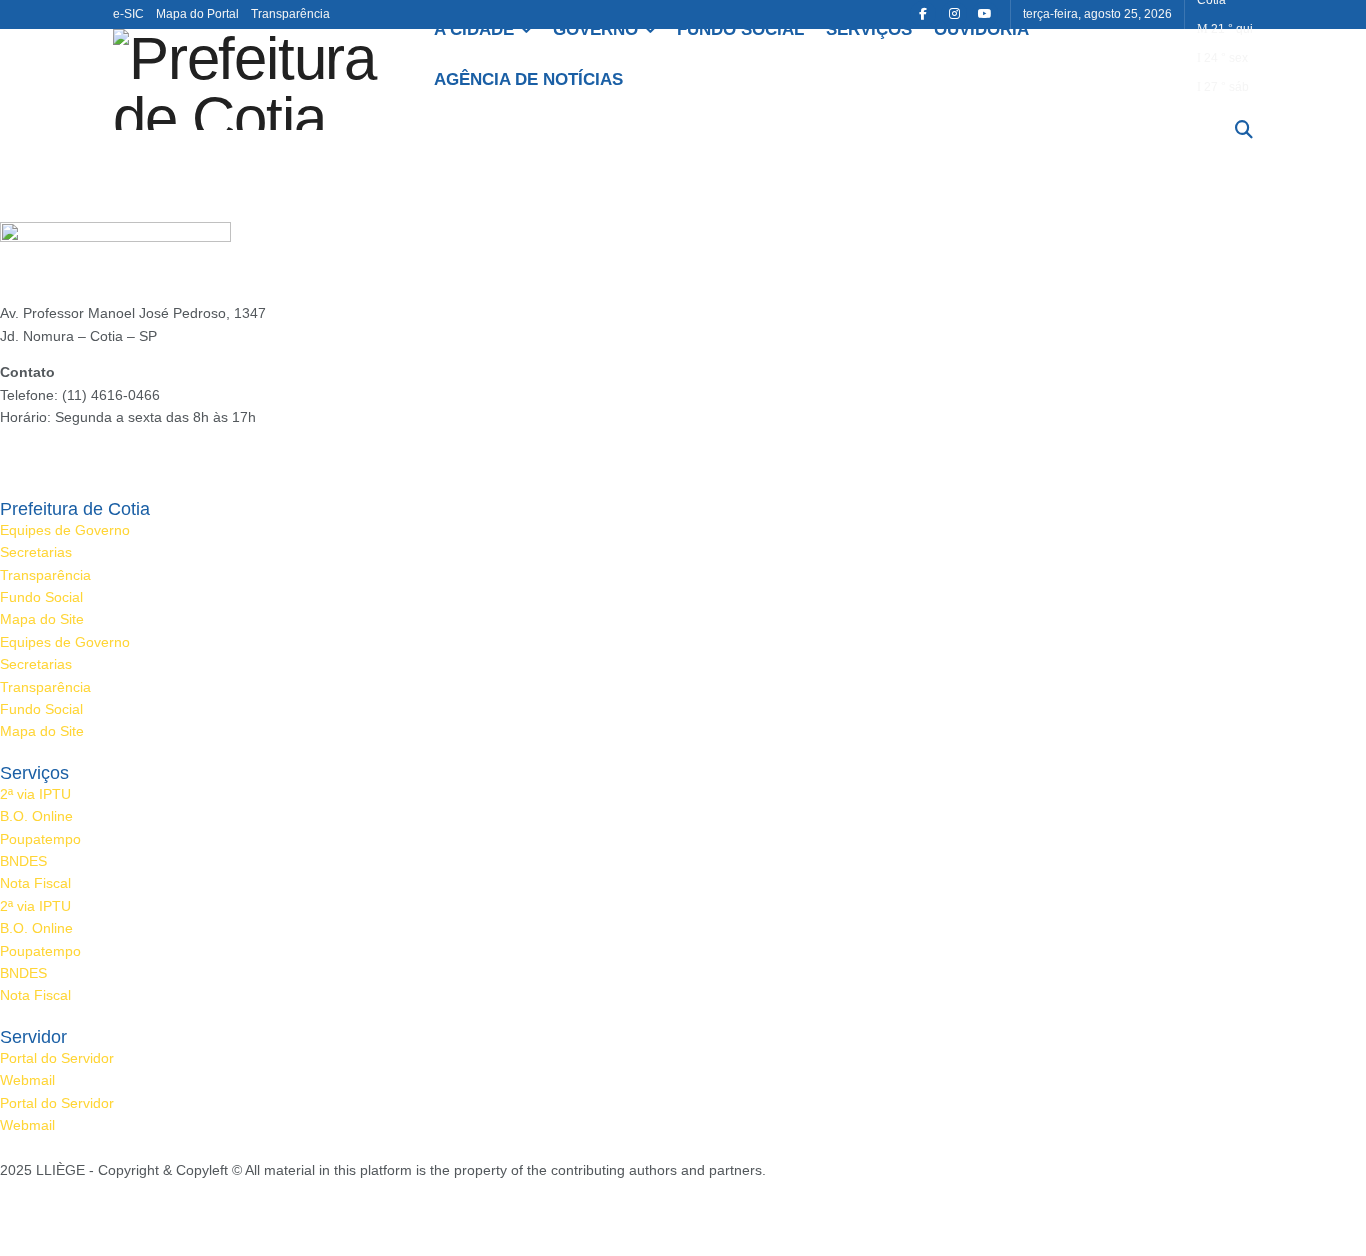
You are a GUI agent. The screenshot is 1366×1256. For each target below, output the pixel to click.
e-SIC (128, 14)
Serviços (869, 29)
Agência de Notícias (528, 79)
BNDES (23, 861)
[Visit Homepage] (259, 79)
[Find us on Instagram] (954, 14)
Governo (595, 29)
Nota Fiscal (35, 883)
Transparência (290, 14)
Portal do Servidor (57, 1058)
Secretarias (36, 552)
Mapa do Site (42, 619)
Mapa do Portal (197, 14)
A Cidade (474, 29)
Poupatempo (40, 839)
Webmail (27, 1080)
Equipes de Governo (65, 530)
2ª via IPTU (35, 794)
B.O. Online (36, 816)
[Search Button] (1244, 130)
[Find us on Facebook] (923, 14)
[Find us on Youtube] (985, 14)
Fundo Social (740, 29)
